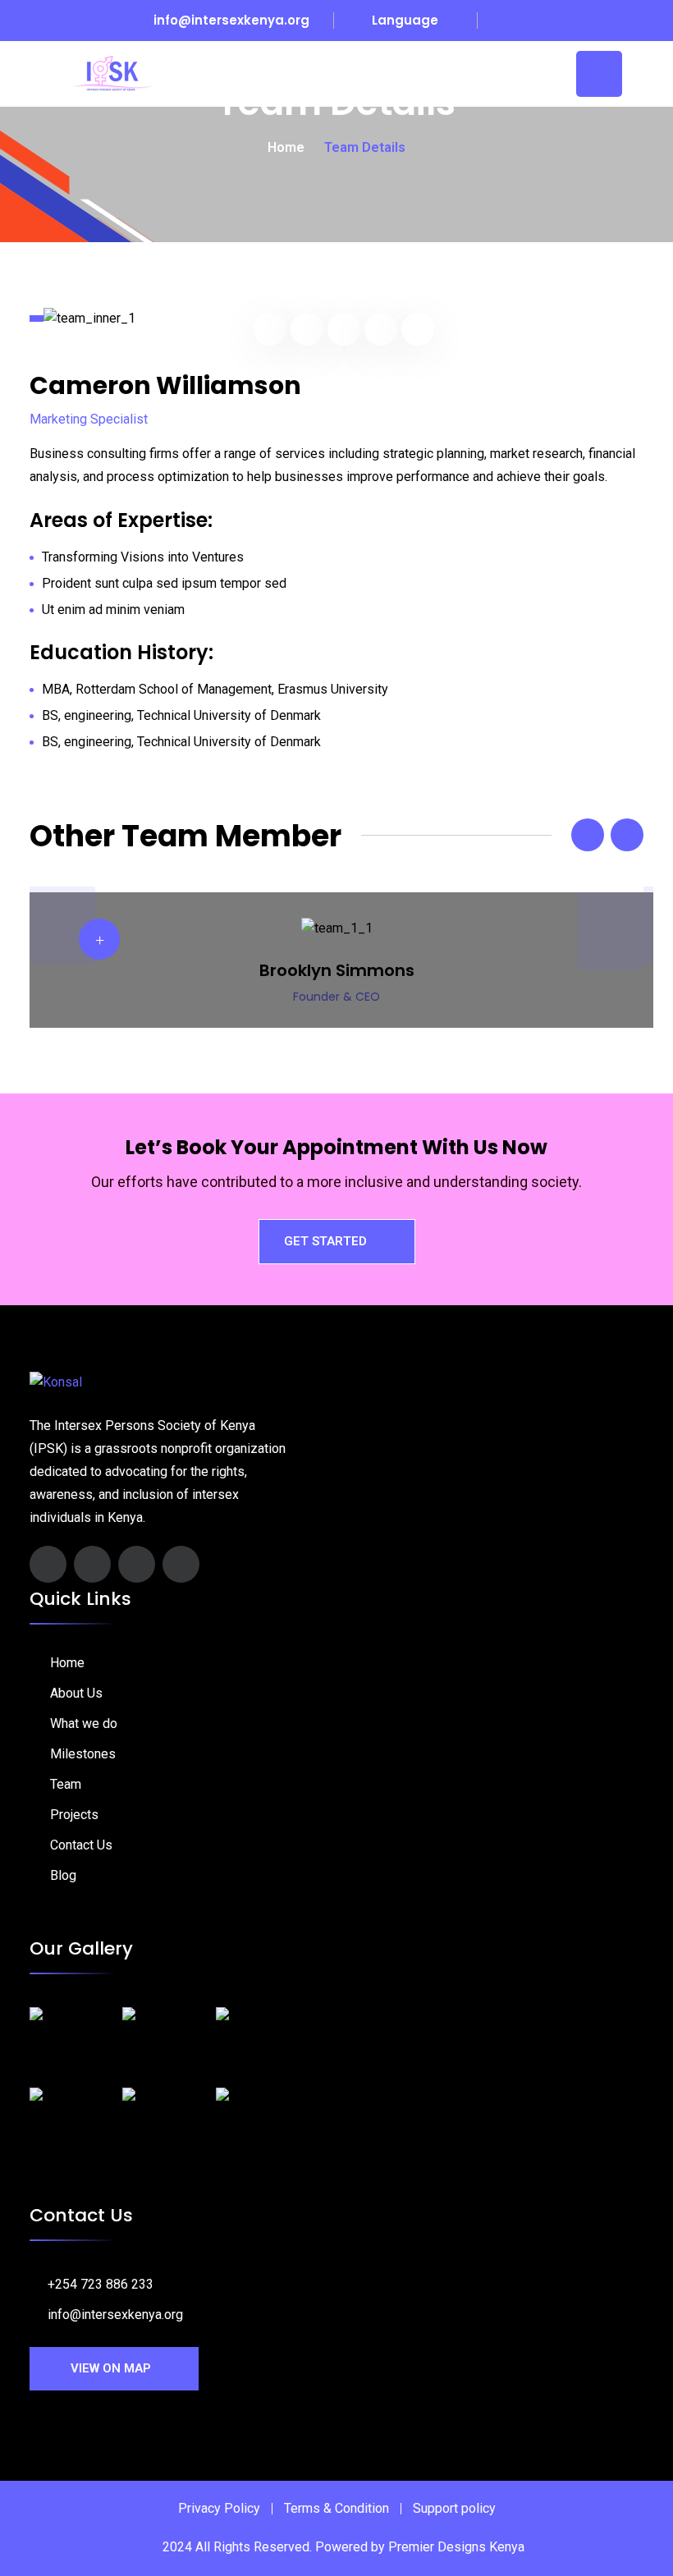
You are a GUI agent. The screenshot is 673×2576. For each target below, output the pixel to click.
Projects (74, 1815)
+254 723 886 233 (101, 2284)
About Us (76, 1693)
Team (66, 1784)
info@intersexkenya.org (231, 20)
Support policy (454, 2508)
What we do (84, 1723)
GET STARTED (325, 1241)
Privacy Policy (219, 2508)
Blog (63, 1875)
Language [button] (403, 20)
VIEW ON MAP (111, 2368)
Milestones (83, 1754)
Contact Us (81, 1845)
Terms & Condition (336, 2508)
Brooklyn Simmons (337, 970)
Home (286, 147)
